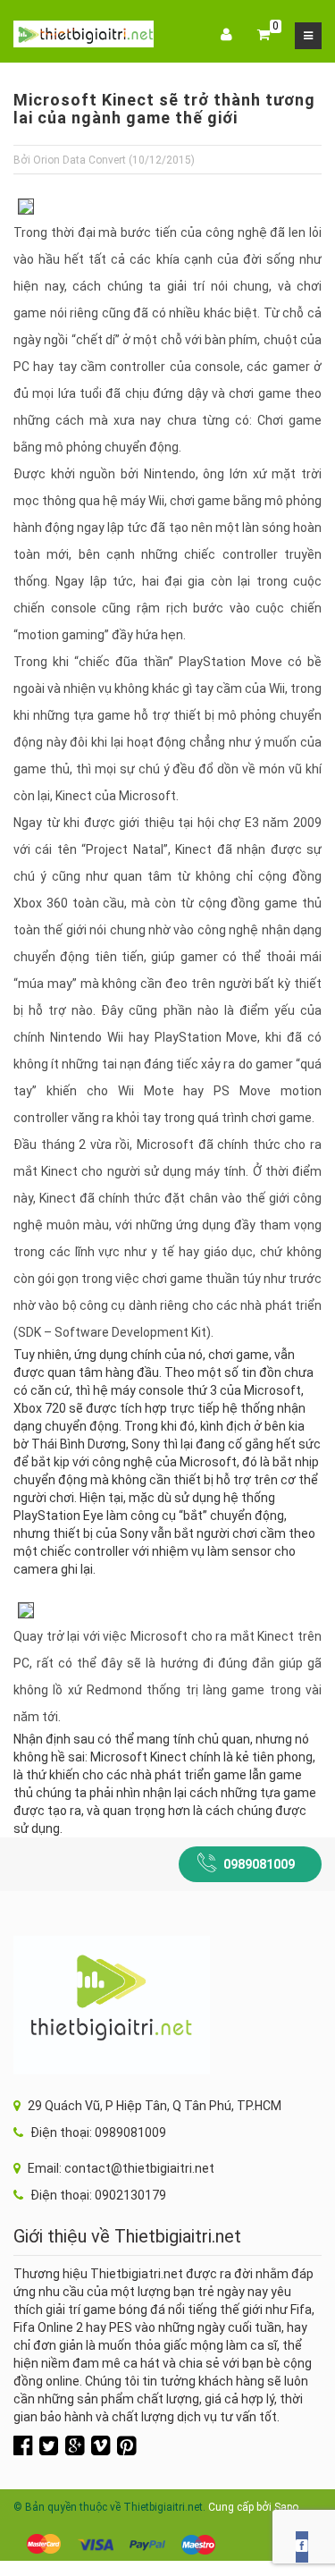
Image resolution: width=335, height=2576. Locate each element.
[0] (264, 36)
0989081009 (259, 1864)
